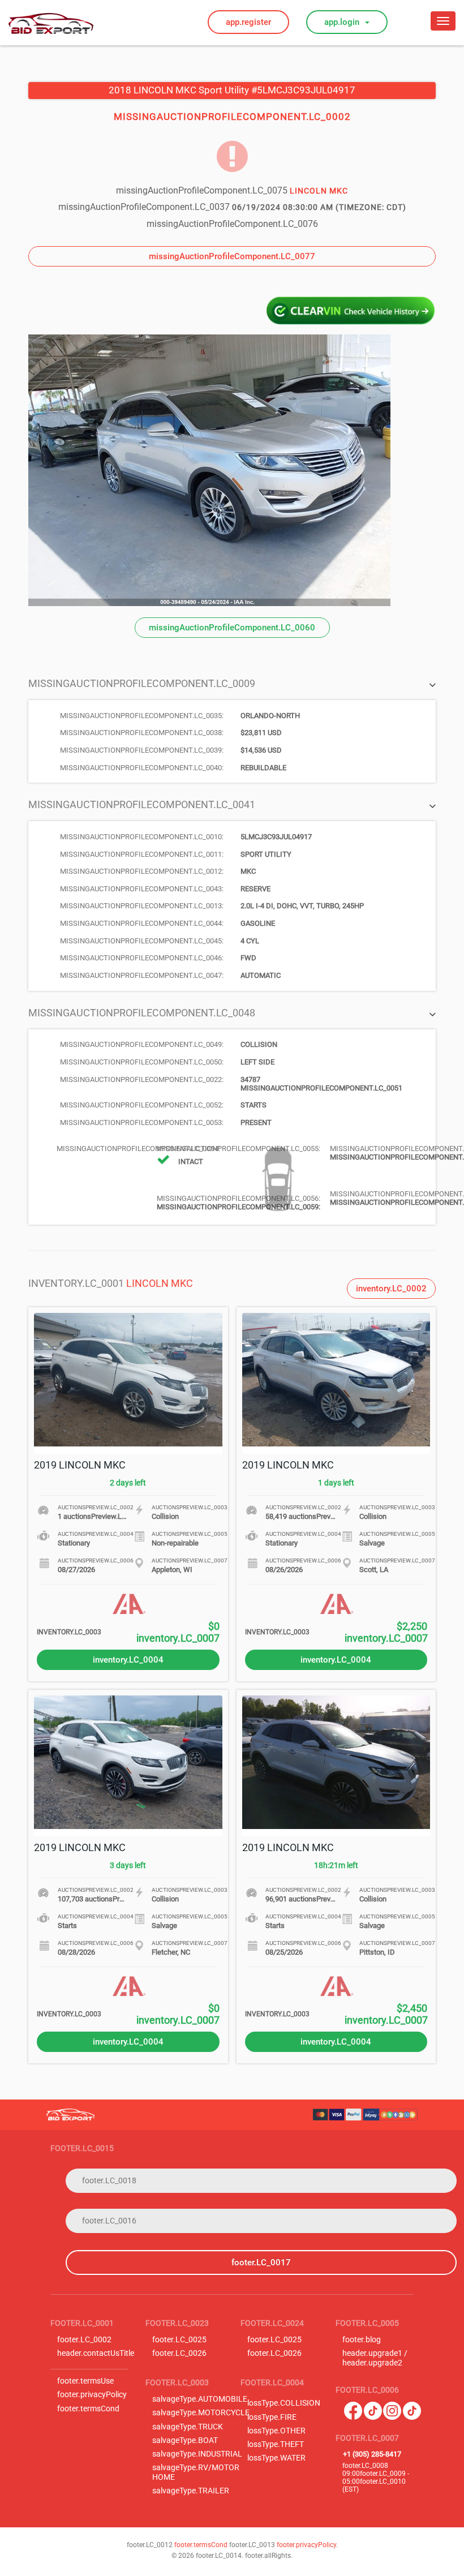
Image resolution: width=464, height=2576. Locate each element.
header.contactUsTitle (96, 2353)
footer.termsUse (85, 2381)
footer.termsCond (88, 2409)
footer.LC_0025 (179, 2340)
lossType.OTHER (276, 2431)
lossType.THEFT (276, 2444)
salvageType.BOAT (185, 2440)
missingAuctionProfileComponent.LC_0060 (232, 628)
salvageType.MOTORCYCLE (201, 2413)
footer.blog (362, 2340)
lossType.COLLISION (284, 2403)
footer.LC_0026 (179, 2353)
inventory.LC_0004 (128, 1660)
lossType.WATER (276, 2458)
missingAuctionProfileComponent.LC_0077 (232, 256)
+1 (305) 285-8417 (372, 2454)
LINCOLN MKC (160, 1283)
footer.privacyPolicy (92, 2395)
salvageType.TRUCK (188, 2427)
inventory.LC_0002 (391, 1289)
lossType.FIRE (272, 2417)
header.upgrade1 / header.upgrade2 (375, 2358)
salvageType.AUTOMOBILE (200, 2399)
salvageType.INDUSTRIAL (197, 2454)
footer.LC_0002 (84, 2340)
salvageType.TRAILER (191, 2491)
